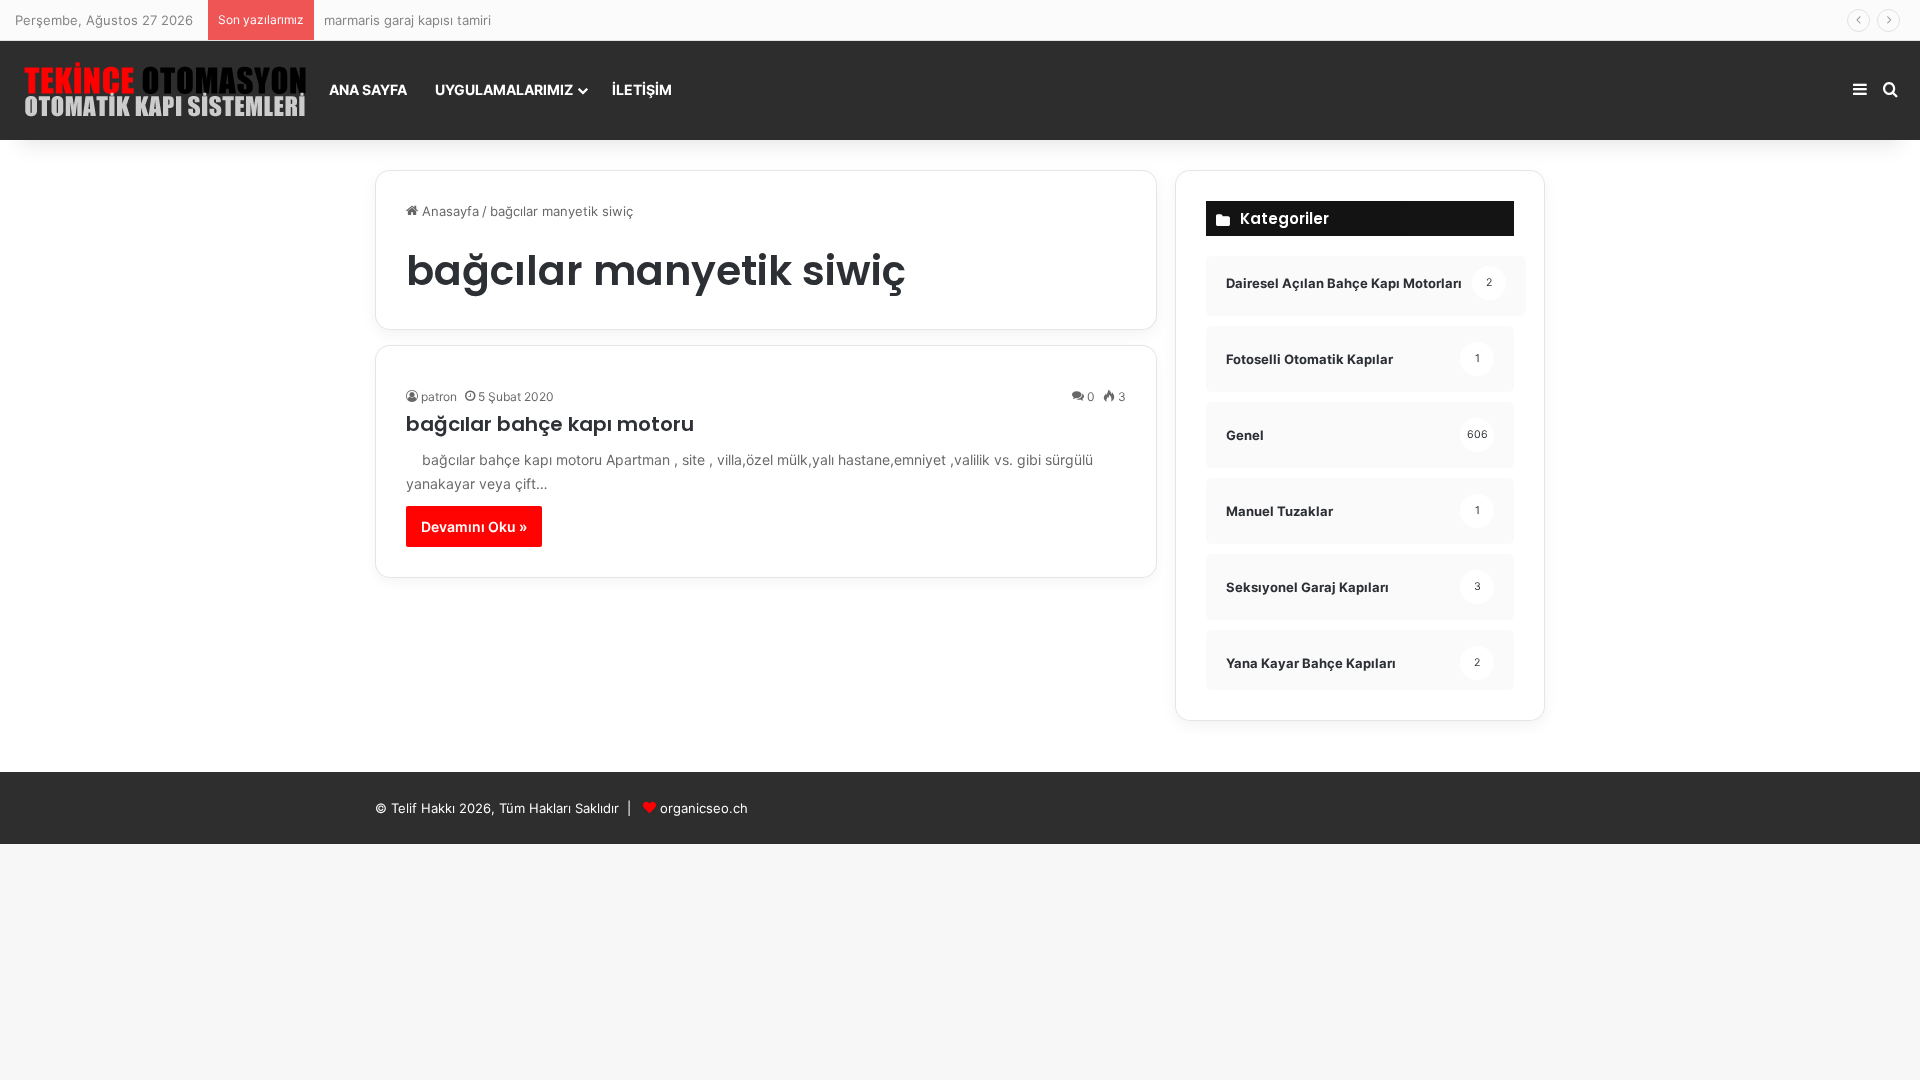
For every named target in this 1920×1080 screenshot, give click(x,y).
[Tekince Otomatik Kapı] (165, 90)
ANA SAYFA (368, 89)
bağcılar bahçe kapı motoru (550, 424)
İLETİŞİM (642, 89)
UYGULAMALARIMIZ (504, 89)
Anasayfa (448, 211)
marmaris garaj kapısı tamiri (407, 20)
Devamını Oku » (474, 526)
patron (439, 396)
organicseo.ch (704, 808)
